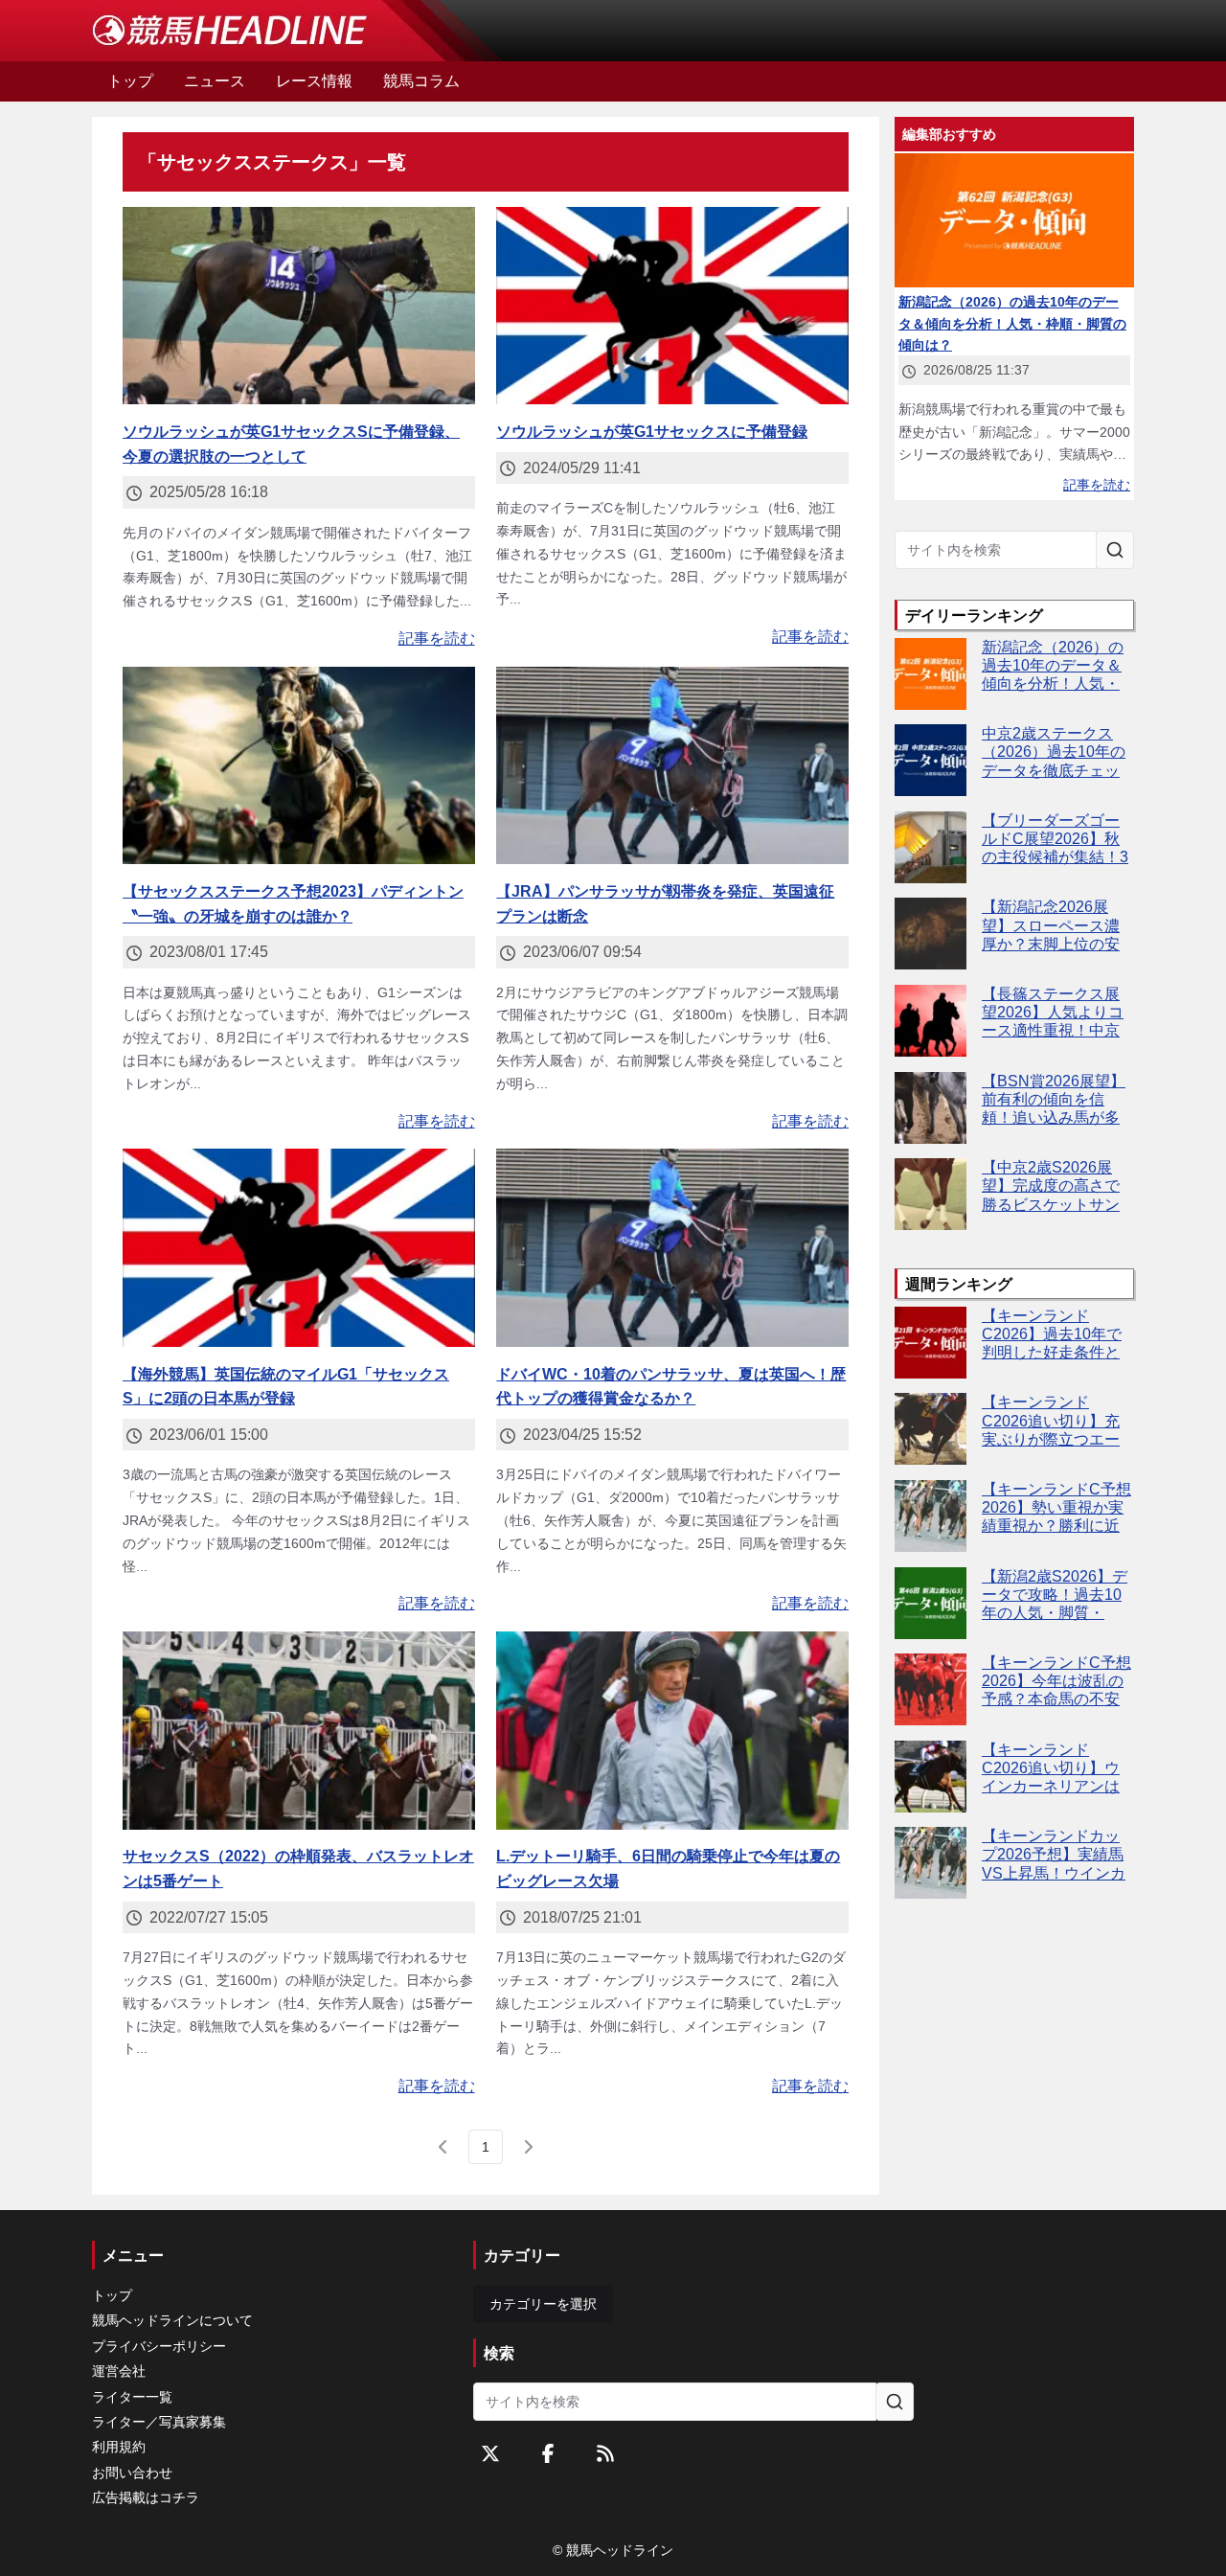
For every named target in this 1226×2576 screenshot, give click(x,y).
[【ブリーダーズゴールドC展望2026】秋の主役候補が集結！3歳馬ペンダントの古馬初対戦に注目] (931, 847)
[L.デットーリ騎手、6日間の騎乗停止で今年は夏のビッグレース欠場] (672, 1731)
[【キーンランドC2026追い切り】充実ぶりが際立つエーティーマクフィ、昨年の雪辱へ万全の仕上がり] (931, 1429)
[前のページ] (443, 2147)
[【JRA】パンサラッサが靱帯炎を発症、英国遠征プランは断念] (672, 766)
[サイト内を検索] (1115, 550)
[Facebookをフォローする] (548, 2453)
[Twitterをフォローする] (490, 2453)
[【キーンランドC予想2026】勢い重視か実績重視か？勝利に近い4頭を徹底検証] (931, 1516)
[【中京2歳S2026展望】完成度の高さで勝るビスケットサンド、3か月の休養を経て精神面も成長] (931, 1194)
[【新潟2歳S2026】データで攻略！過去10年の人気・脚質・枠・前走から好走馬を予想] (931, 1603)
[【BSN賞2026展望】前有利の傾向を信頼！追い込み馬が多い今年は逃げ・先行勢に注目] (931, 1108)
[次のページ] (528, 2147)
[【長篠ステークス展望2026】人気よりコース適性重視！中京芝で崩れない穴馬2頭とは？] (931, 1021)
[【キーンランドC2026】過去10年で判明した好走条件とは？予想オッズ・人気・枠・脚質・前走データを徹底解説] (931, 1343)
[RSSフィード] (605, 2453)
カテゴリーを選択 (543, 2304)
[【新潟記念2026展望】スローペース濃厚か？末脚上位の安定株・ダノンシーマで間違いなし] (931, 934)
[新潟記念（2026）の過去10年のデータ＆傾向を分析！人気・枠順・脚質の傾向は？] (931, 674)
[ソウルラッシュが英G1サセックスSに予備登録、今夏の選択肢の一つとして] (299, 306)
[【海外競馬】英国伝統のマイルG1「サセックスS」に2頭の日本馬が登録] (299, 1248)
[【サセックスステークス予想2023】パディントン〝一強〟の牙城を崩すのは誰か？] (299, 766)
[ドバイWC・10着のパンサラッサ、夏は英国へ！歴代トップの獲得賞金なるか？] (672, 1248)
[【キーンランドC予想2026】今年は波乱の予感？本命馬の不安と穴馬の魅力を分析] (931, 1689)
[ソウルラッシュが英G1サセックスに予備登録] (672, 306)
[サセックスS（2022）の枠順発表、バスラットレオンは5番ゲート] (299, 1731)
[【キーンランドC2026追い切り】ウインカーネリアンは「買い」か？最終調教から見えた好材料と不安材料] (931, 1777)
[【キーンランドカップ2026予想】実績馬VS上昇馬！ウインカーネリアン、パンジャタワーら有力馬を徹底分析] (931, 1863)
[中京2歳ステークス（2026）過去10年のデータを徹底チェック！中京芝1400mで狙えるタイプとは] (931, 760)
